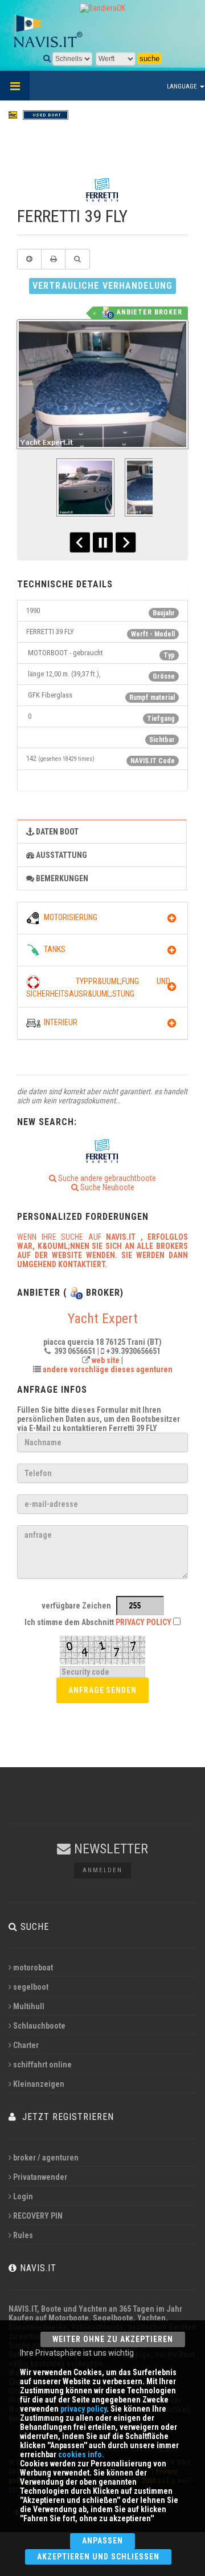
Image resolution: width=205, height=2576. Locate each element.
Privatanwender (40, 2177)
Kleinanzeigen (39, 2084)
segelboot (31, 1987)
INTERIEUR (59, 1022)
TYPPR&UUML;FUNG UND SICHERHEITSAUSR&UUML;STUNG (98, 987)
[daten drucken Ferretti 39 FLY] (53, 259)
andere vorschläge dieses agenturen (108, 1369)
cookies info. (81, 2454)
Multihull (29, 2006)
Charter (26, 2045)
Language (183, 86)
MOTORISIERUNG (69, 917)
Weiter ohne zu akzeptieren (113, 2339)
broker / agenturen (46, 2158)
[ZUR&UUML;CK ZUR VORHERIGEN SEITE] (29, 259)
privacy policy (83, 2409)
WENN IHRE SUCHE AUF (102, 1251)
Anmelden (102, 1870)
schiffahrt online (42, 2065)
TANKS (53, 949)
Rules (23, 2235)
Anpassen (102, 2541)
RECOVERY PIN (38, 2216)
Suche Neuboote (106, 1187)
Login (23, 2196)
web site (106, 1360)
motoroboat (33, 1968)
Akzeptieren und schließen (98, 2557)
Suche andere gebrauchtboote (106, 1178)
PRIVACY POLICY (143, 1622)
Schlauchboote (39, 2026)
